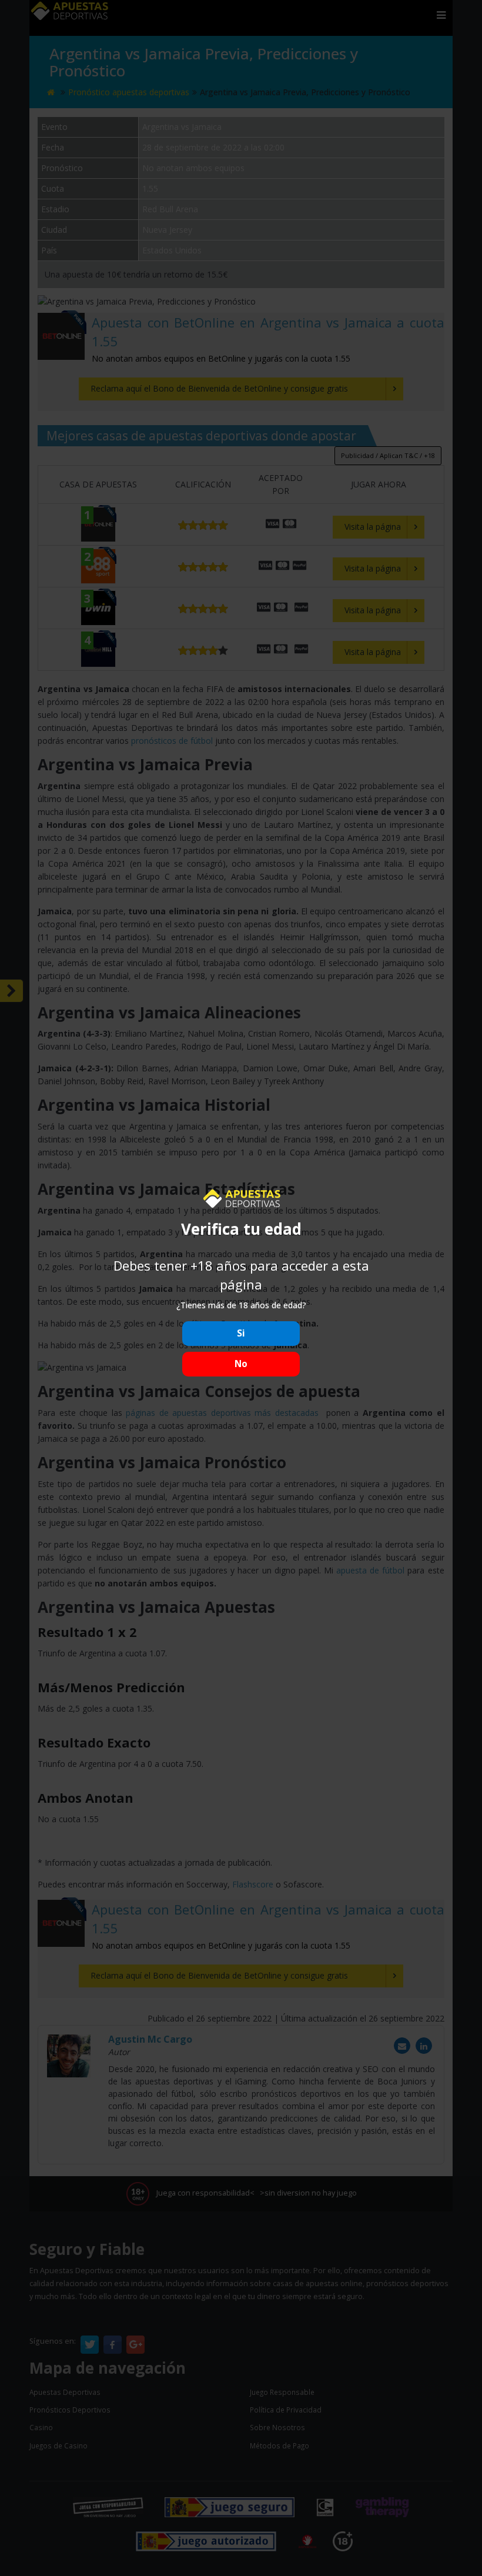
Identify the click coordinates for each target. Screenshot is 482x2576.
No (241, 1364)
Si (241, 1333)
